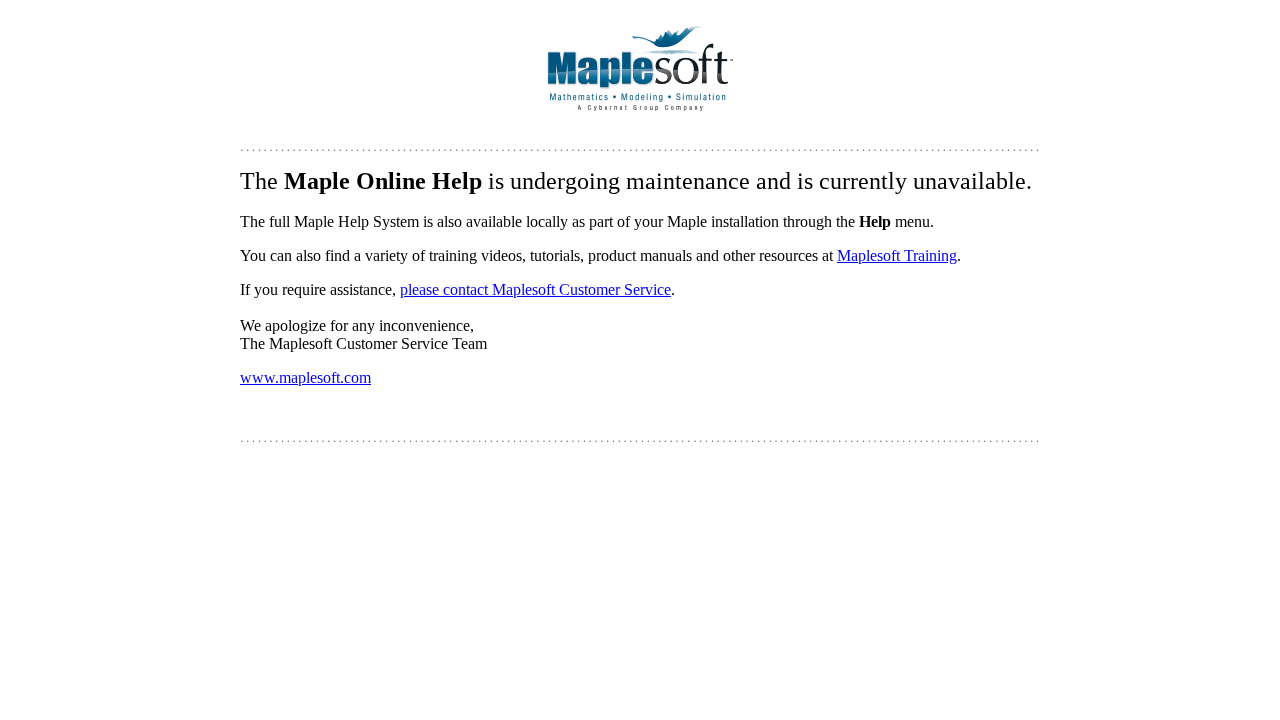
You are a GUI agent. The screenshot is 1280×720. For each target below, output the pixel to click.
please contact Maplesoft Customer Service (535, 289)
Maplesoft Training (897, 255)
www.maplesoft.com (305, 377)
